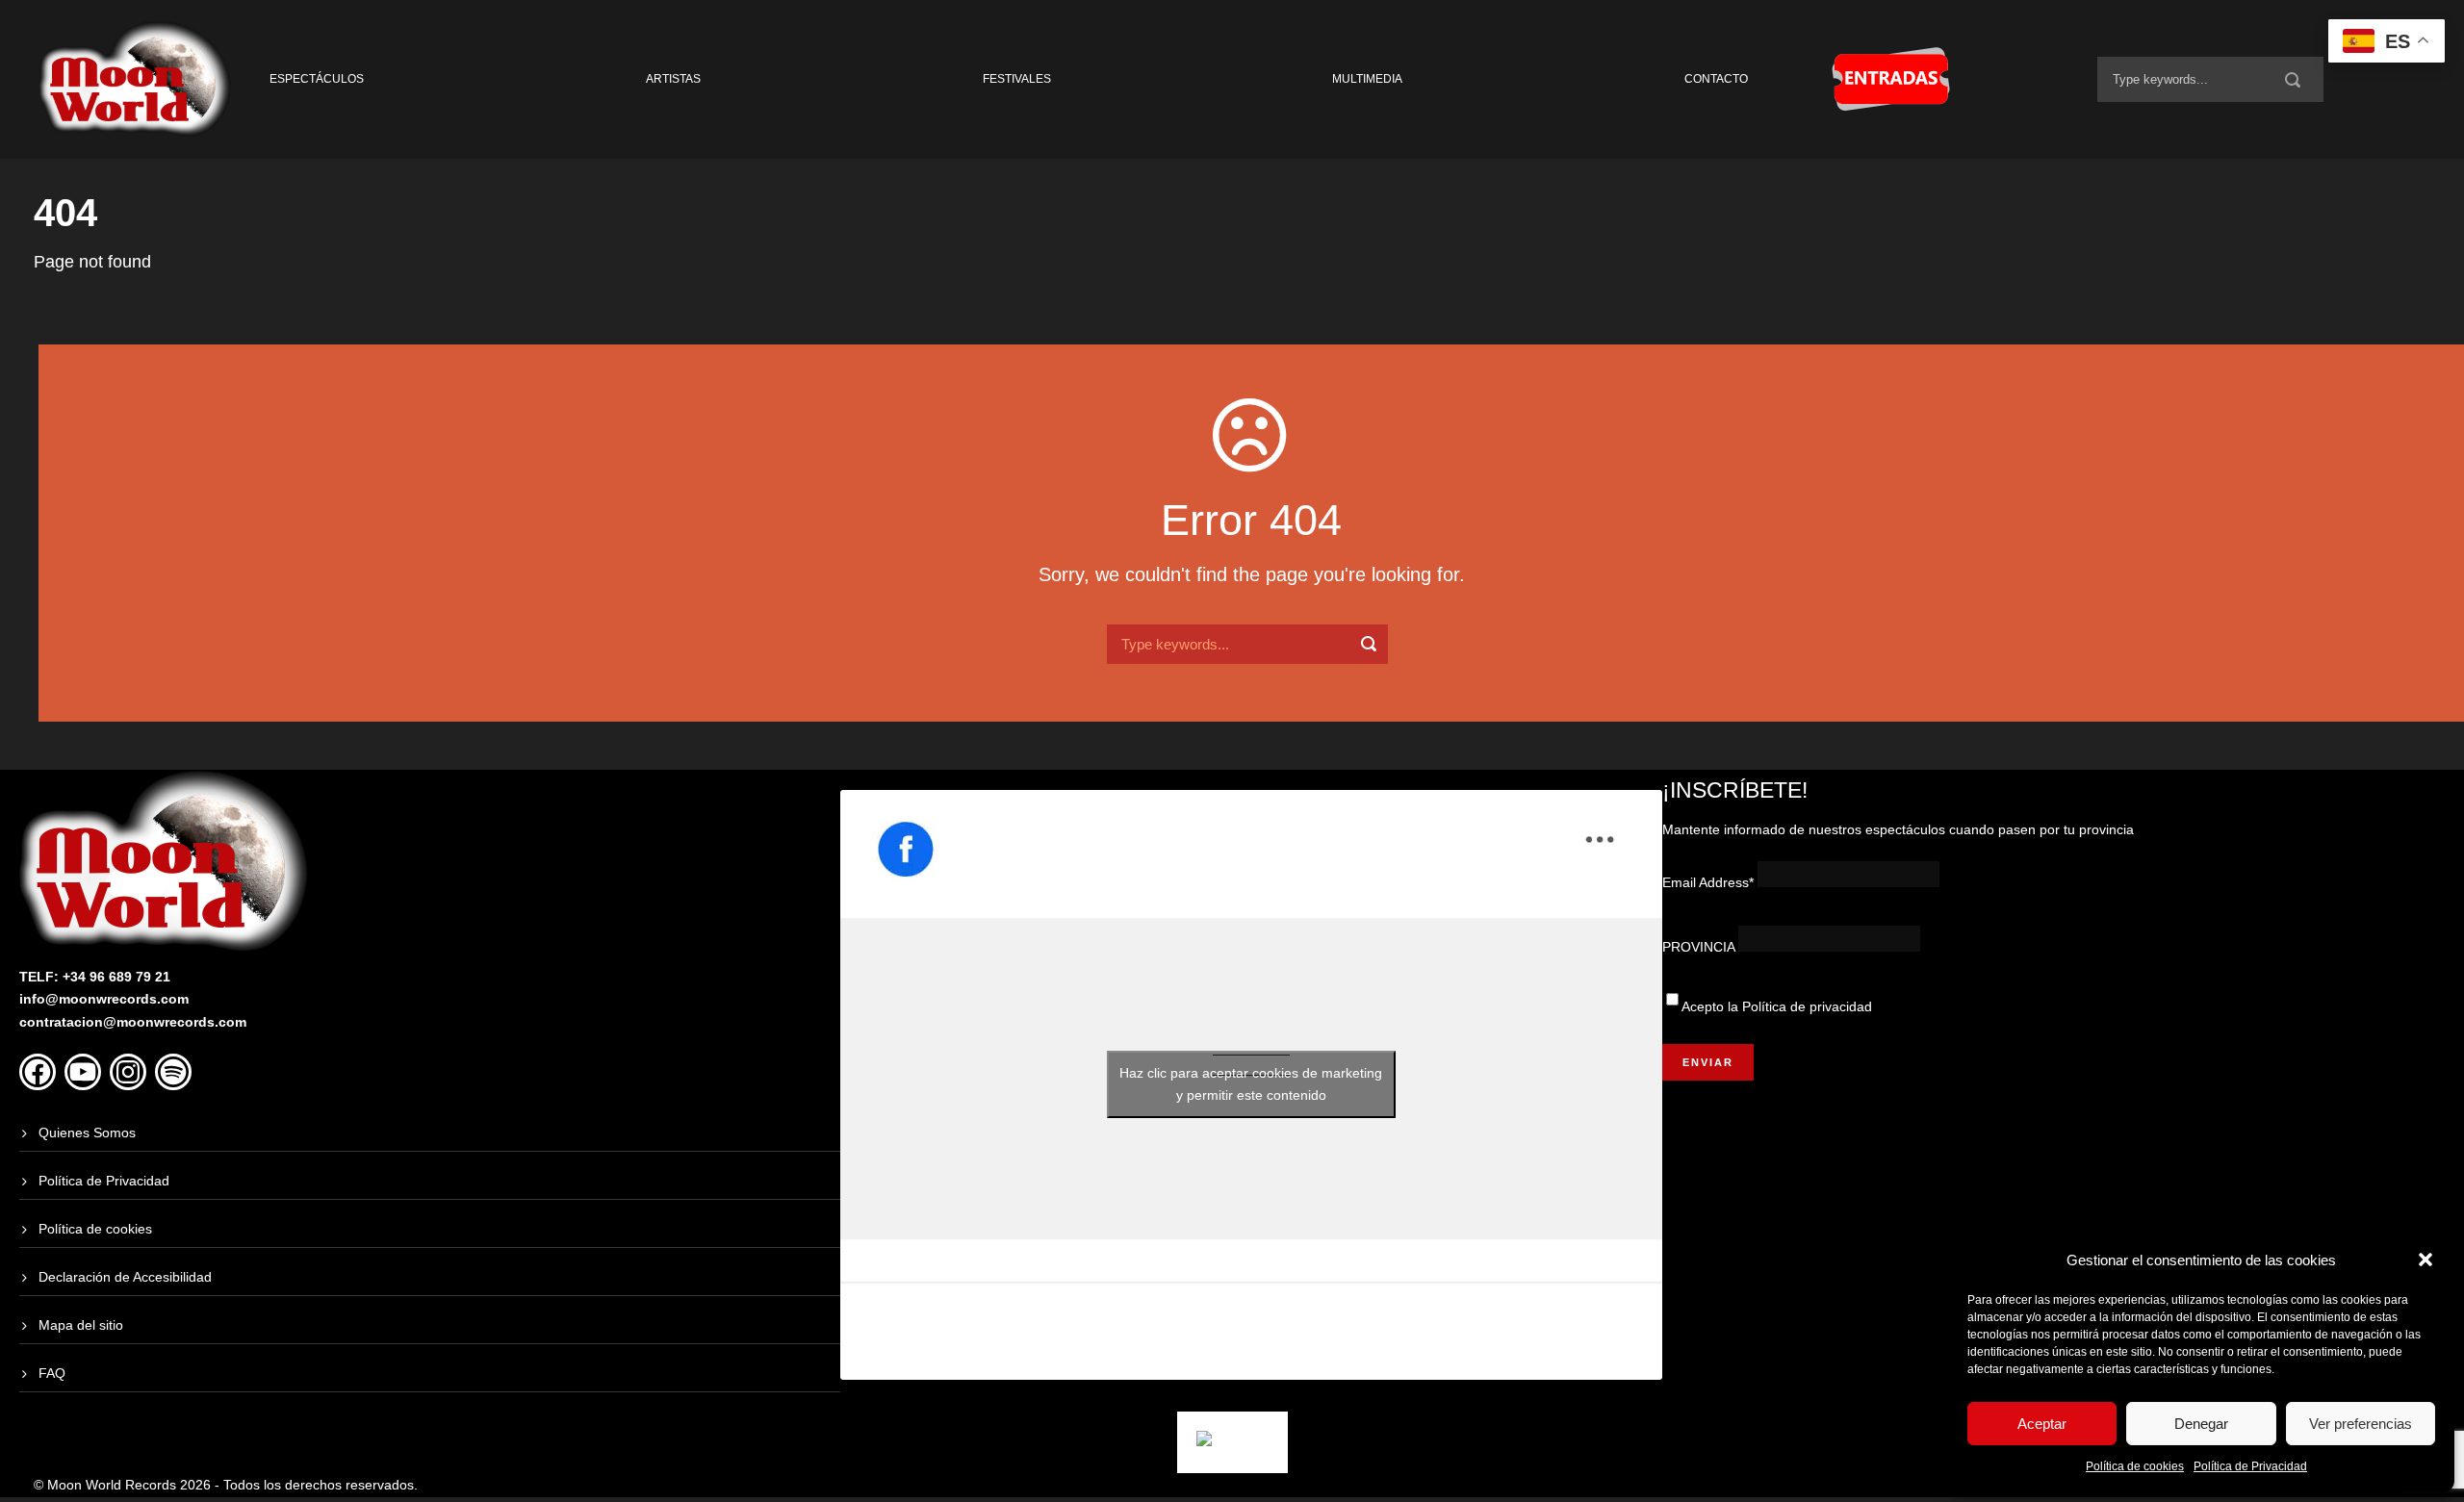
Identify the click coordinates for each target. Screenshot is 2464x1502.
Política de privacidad (1807, 1006)
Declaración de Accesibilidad (125, 1277)
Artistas (673, 79)
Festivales (1017, 79)
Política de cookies (2135, 1466)
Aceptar (2042, 1424)
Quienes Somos (87, 1133)
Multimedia (1367, 79)
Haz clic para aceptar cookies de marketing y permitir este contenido (1251, 1084)
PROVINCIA (1698, 947)
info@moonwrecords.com (104, 999)
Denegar (2201, 1424)
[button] (2425, 1260)
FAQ (52, 1373)
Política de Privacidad (2250, 1466)
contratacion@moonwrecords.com (133, 1022)
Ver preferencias (2361, 1424)
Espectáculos (317, 79)
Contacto (1716, 79)
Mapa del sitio (81, 1325)
